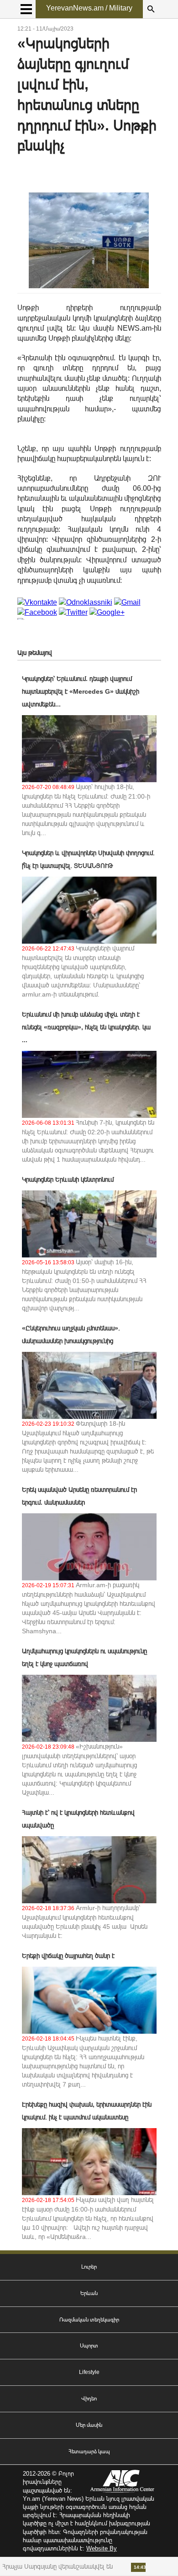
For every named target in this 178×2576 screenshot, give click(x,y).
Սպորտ (89, 2346)
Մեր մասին (89, 2425)
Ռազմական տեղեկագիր (89, 2320)
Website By (102, 2548)
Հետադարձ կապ (89, 2451)
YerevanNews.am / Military (89, 8)
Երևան (89, 2293)
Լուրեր (89, 2267)
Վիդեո (89, 2399)
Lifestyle (89, 2372)
